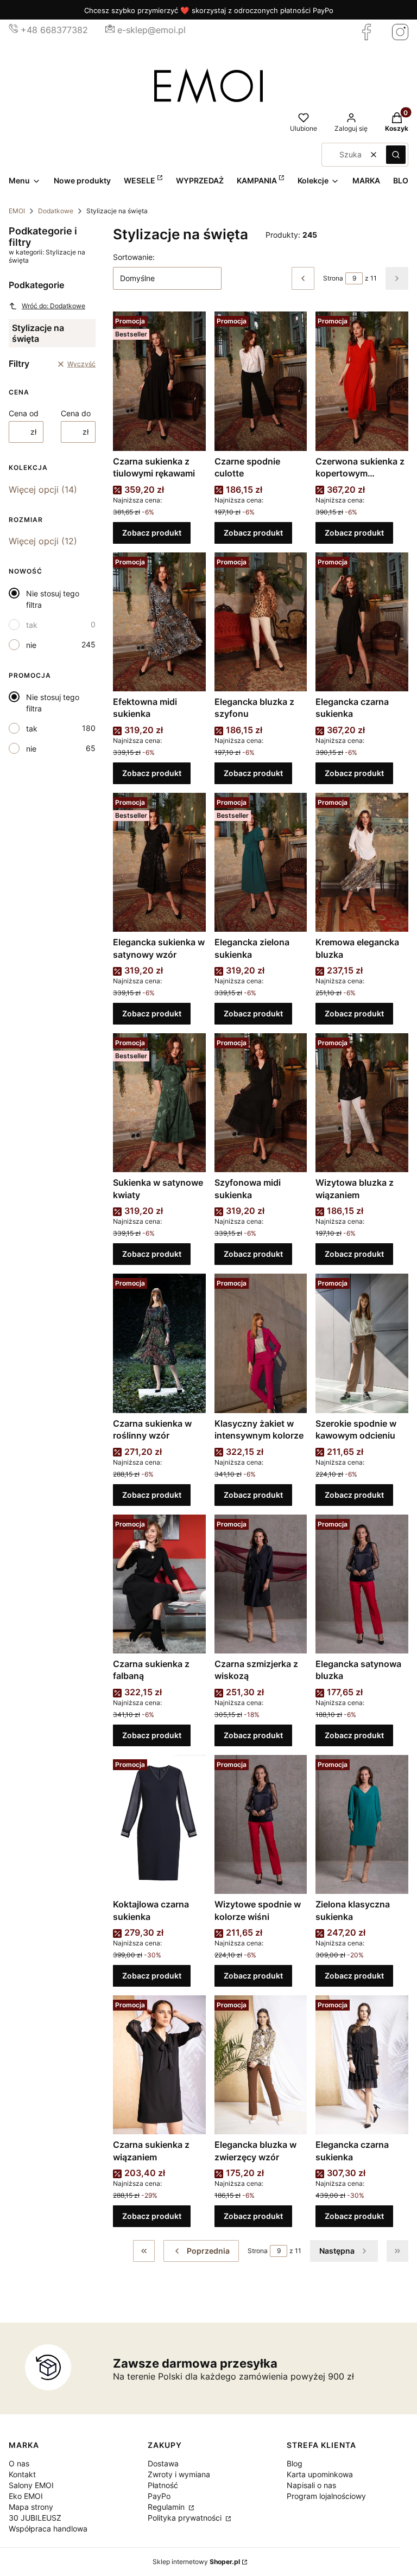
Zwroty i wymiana (179, 2474)
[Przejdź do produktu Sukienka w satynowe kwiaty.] (159, 1103)
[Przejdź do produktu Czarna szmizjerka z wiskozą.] (261, 1584)
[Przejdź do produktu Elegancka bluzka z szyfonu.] (261, 622)
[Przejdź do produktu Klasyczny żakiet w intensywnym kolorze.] (261, 1343)
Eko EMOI (26, 2496)
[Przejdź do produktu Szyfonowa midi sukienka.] (261, 1103)
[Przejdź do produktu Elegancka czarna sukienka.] (362, 622)
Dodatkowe (56, 211)
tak (32, 625)
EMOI (17, 211)
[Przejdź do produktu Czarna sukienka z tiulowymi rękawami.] (159, 381)
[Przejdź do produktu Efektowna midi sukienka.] (159, 622)
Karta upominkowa (320, 2474)
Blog (295, 2463)
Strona (333, 278)
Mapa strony (31, 2507)
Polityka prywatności (186, 2518)
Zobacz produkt (152, 533)
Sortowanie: (134, 257)
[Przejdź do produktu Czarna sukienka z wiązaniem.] (159, 2065)
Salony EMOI (31, 2485)
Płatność (163, 2485)
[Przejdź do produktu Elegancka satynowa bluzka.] (362, 1584)
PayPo (159, 2496)
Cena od (24, 413)
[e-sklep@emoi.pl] (110, 30)
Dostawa (163, 2463)
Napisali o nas (311, 2485)
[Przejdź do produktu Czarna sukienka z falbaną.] (159, 1584)
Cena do (76, 413)
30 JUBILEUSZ (35, 2518)
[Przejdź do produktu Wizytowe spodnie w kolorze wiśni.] (261, 1824)
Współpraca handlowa (48, 2529)
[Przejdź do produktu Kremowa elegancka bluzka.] (362, 862)
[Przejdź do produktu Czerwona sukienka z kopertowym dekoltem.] (362, 381)
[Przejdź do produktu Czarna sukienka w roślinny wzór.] (159, 1343)
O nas (19, 2463)
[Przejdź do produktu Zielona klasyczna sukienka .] (362, 1824)
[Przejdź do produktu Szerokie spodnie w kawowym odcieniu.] (362, 1343)
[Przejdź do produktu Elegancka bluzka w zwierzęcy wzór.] (261, 2065)
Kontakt (22, 2474)
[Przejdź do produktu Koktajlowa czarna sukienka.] (159, 1824)
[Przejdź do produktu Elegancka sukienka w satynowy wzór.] (159, 862)
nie (31, 645)
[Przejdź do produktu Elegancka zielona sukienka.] (261, 862)
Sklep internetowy (196, 2562)
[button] (396, 155)
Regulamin (167, 2507)
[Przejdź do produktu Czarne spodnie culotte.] (261, 381)
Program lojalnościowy (326, 2496)
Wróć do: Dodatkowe (53, 306)
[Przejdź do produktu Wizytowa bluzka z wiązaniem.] (362, 1103)
